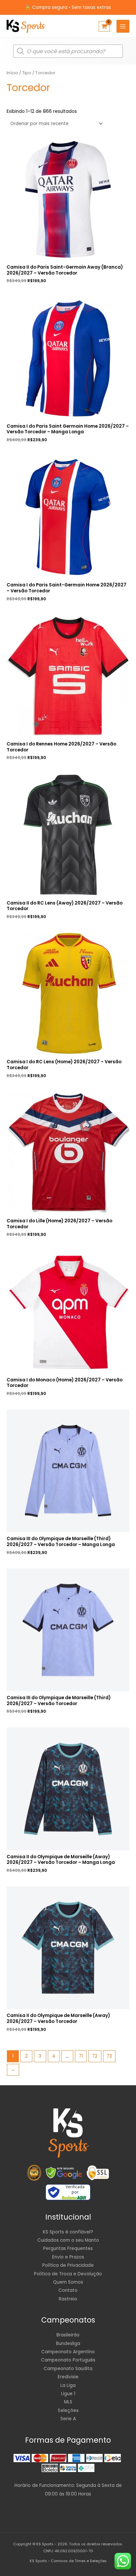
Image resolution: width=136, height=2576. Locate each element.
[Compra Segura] (98, 2173)
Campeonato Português (68, 2360)
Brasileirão (68, 2335)
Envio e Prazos (68, 2257)
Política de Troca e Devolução (68, 2274)
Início (12, 73)
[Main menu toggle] (123, 26)
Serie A (68, 2419)
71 (81, 2056)
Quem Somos (68, 2282)
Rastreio (68, 2299)
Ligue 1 (68, 2394)
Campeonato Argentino (68, 2352)
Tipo (27, 73)
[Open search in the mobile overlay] (68, 51)
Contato (68, 2290)
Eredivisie (68, 2377)
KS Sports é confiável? (68, 2232)
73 (109, 2056)
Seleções (68, 2411)
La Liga (68, 2385)
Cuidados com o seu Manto (68, 2240)
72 (95, 2056)
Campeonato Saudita (68, 2369)
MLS (68, 2402)
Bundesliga (68, 2344)
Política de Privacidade (68, 2265)
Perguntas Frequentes (68, 2248)
